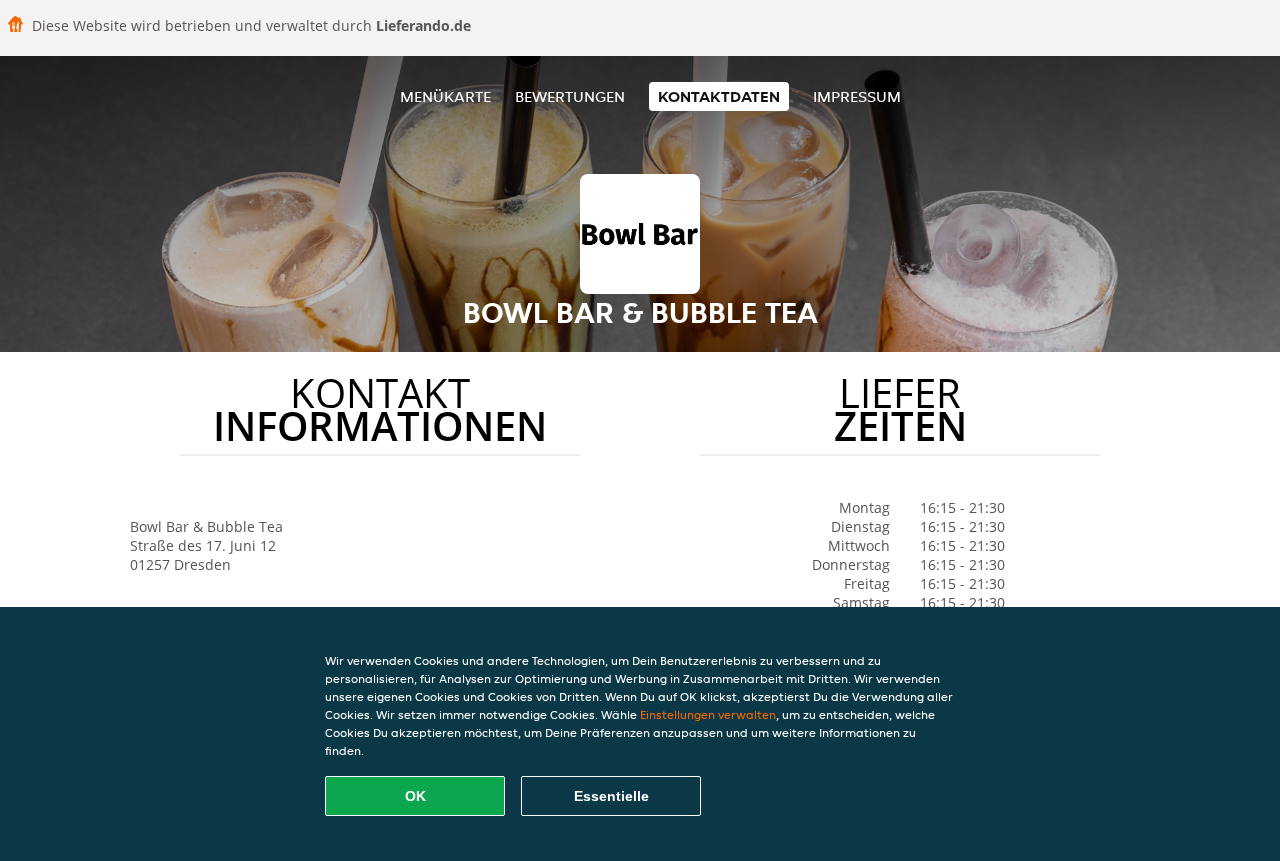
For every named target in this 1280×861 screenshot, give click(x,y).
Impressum (857, 96)
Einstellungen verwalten (708, 714)
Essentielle (611, 796)
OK (415, 796)
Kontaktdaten (719, 96)
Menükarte (445, 96)
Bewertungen (570, 96)
